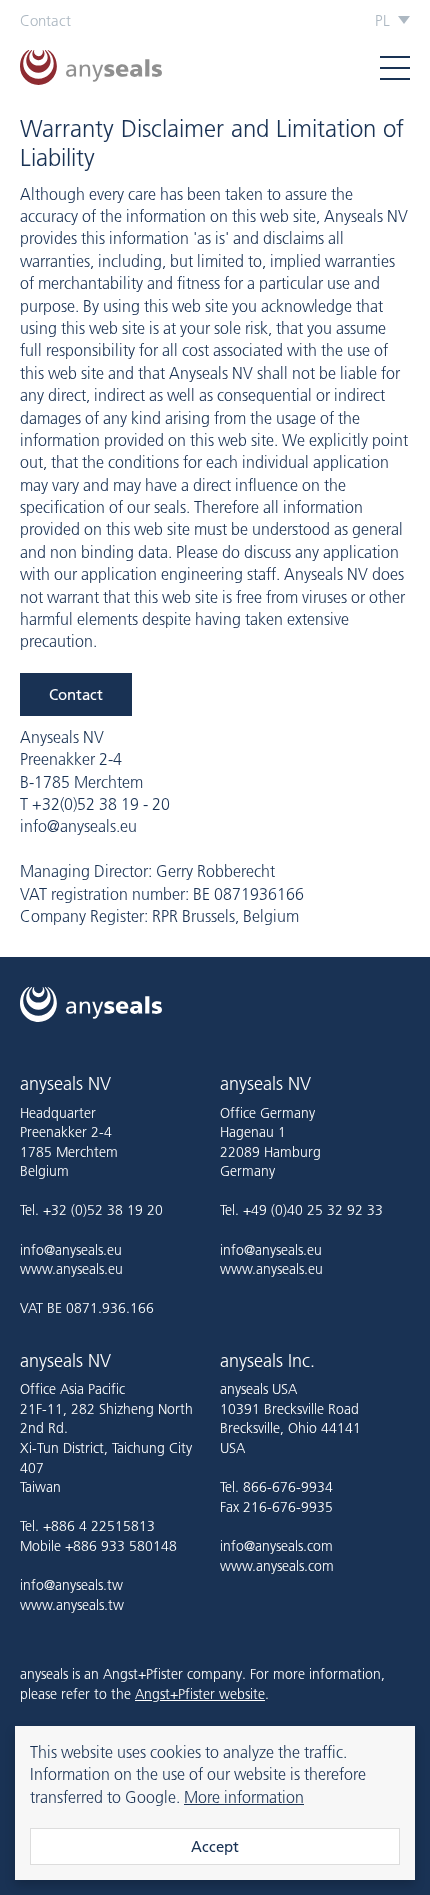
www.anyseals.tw (72, 1605)
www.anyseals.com (277, 1566)
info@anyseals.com (276, 1546)
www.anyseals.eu (71, 1269)
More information (244, 1797)
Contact (45, 20)
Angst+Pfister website (200, 1694)
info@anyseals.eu (71, 1250)
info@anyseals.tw (71, 1585)
